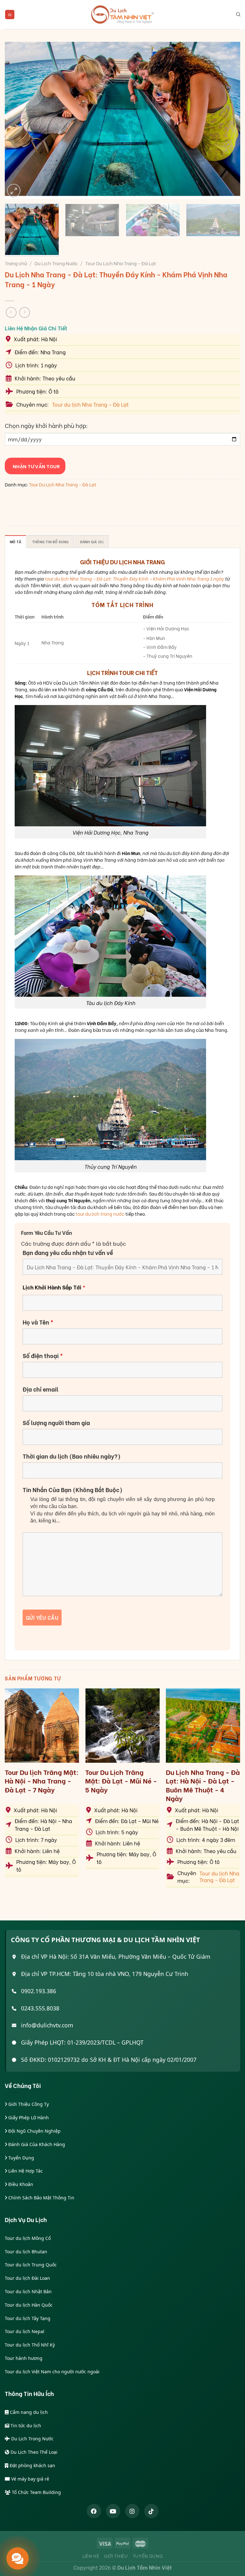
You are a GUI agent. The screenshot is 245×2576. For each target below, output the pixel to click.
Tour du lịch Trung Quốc (31, 2265)
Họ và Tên (38, 1322)
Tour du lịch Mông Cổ (28, 2238)
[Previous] (18, 120)
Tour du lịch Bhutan (26, 2252)
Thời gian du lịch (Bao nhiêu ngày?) (72, 1456)
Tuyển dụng (148, 2556)
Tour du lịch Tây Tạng (28, 2318)
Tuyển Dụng (21, 2158)
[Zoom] (14, 191)
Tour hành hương (24, 2358)
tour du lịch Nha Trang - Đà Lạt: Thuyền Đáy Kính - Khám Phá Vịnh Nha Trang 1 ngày (134, 578)
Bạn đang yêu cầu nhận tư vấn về (68, 1252)
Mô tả (15, 542)
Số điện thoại (43, 1356)
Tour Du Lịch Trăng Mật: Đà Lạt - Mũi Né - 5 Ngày (121, 1781)
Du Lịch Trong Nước (56, 263)
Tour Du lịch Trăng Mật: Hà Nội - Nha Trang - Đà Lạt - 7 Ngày (42, 1781)
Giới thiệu (116, 2556)
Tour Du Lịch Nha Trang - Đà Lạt (121, 263)
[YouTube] (113, 2511)
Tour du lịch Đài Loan (27, 2278)
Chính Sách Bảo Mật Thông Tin (41, 2198)
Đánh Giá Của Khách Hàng (36, 2144)
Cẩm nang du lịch (28, 2412)
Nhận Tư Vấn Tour (35, 466)
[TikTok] (151, 2511)
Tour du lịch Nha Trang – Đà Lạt (90, 404)
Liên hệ (91, 2556)
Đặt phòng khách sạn (32, 2465)
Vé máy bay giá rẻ (30, 2479)
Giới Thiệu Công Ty (28, 2104)
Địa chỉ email (41, 1389)
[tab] (15, 542)
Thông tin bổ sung (51, 542)
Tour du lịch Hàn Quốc (29, 2305)
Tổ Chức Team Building (36, 2492)
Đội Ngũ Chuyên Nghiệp (34, 2131)
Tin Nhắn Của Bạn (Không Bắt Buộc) (73, 1490)
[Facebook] (94, 2511)
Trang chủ (16, 263)
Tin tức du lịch (25, 2426)
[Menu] (10, 15)
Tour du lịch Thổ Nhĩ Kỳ (30, 2345)
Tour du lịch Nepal (25, 2331)
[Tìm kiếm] (238, 14)
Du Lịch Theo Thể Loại (33, 2452)
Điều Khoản (20, 2184)
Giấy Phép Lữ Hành (28, 2118)
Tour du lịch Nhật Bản (28, 2291)
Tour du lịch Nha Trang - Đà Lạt (219, 1877)
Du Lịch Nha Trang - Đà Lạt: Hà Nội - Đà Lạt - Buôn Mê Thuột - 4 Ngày (203, 1785)
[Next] (227, 120)
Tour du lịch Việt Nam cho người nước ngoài (52, 2372)
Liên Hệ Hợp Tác (25, 2171)
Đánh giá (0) (92, 542)
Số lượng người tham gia (56, 1423)
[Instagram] (132, 2511)
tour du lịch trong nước (100, 1214)
